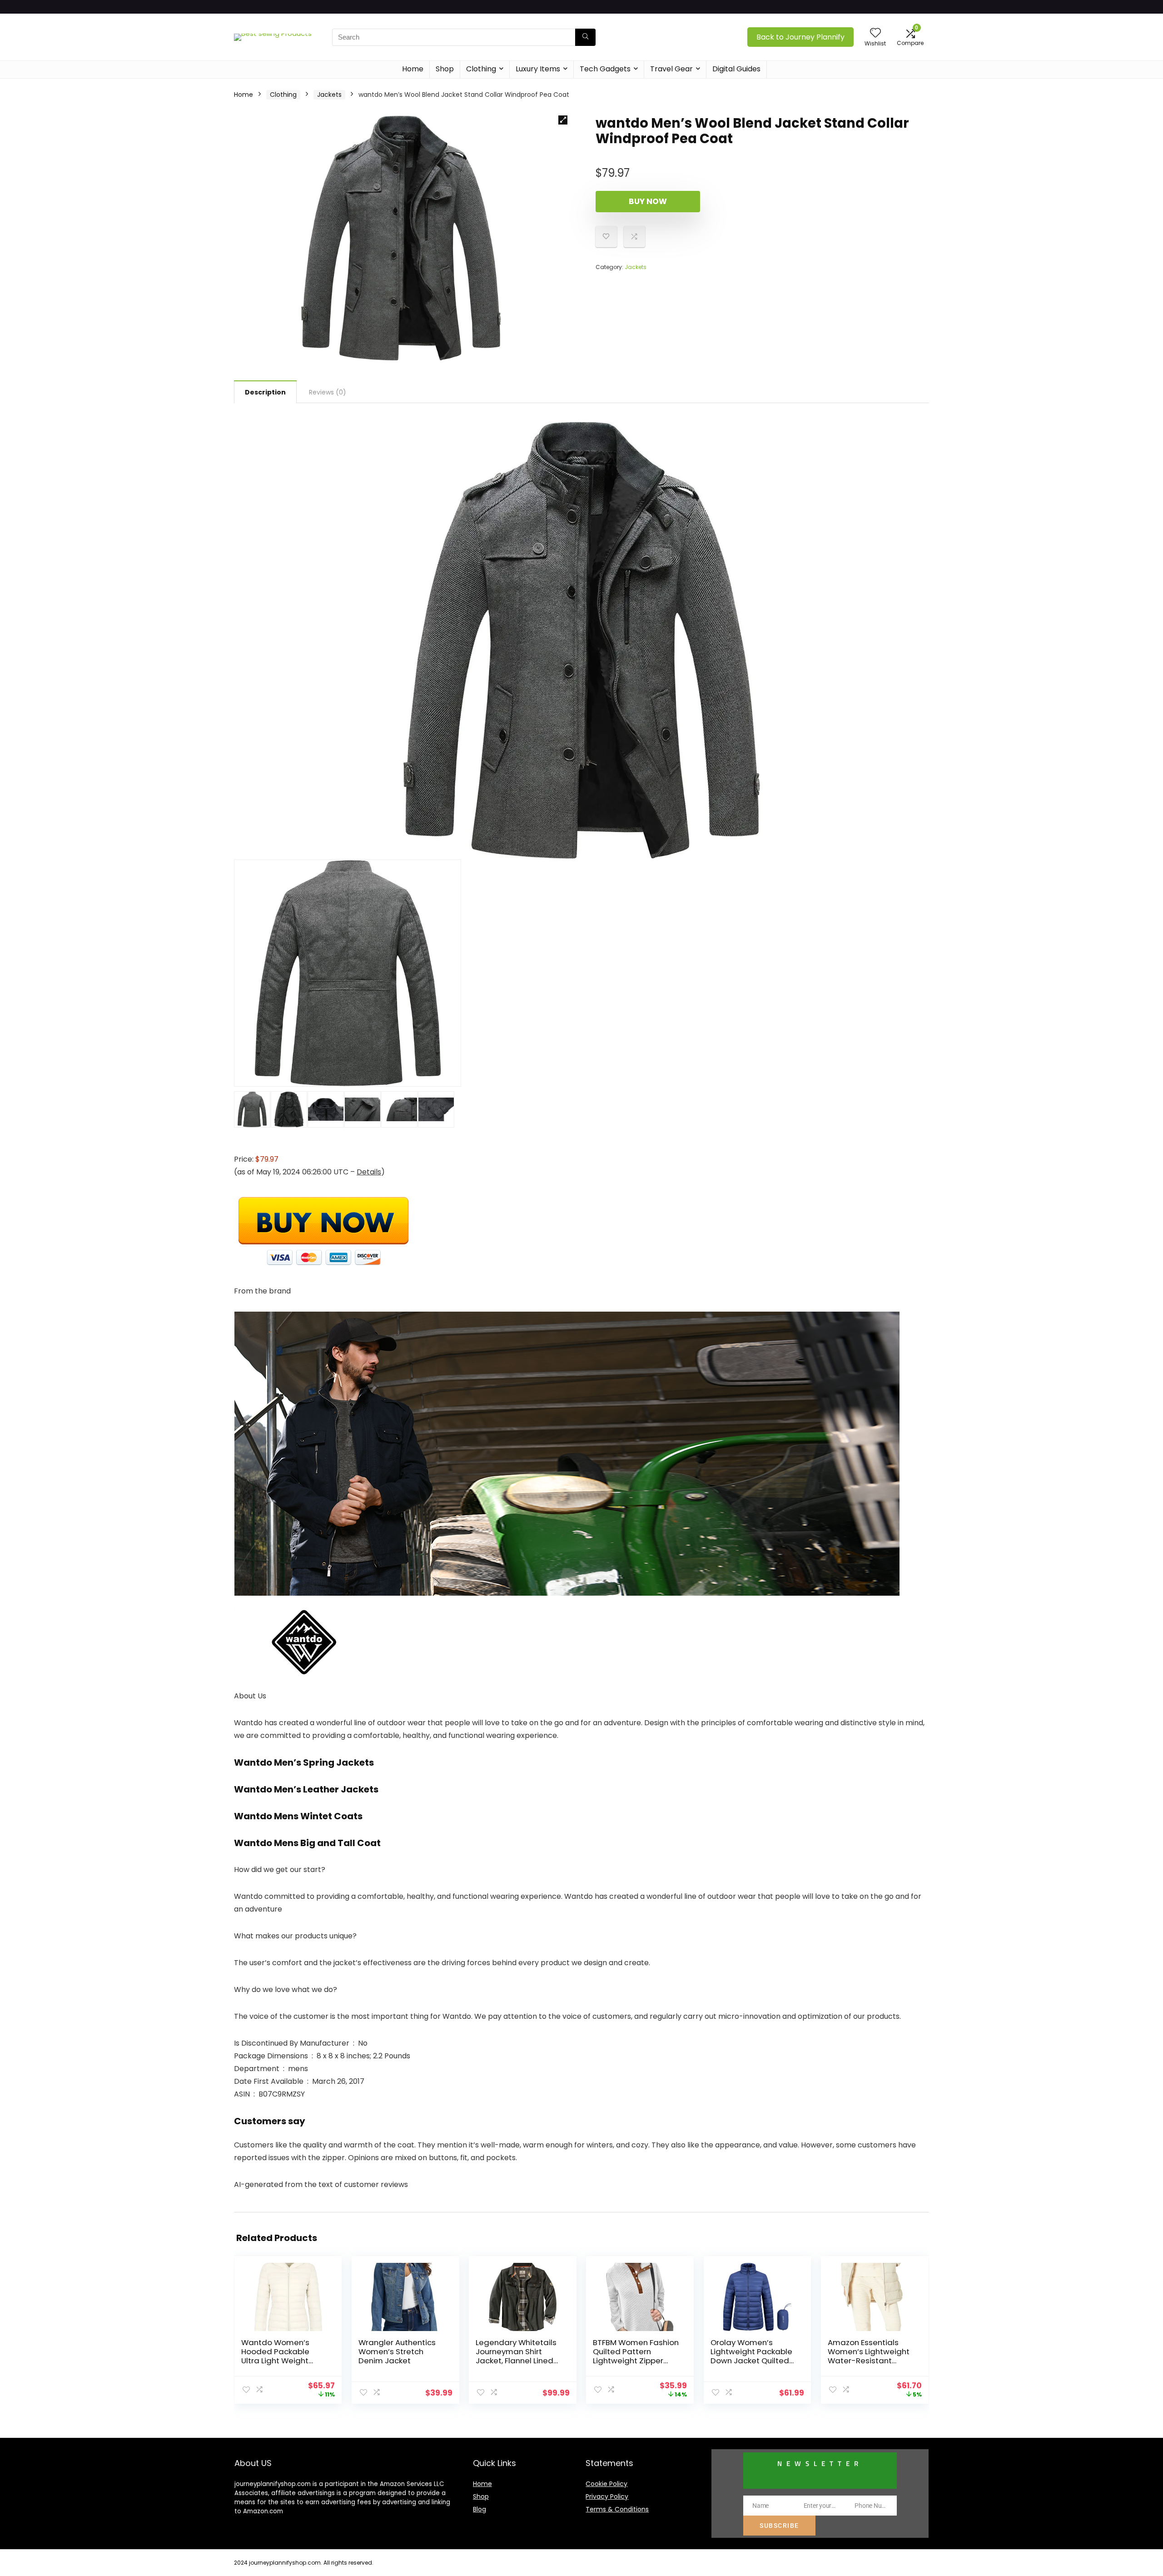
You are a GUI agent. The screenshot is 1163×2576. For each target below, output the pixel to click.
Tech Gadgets (605, 69)
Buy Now (648, 201)
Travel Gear (671, 69)
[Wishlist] (875, 33)
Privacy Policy (607, 2496)
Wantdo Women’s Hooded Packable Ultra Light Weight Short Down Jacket (277, 2356)
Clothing (481, 69)
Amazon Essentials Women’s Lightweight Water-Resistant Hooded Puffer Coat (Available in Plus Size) (870, 2361)
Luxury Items (538, 69)
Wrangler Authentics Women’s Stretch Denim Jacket (397, 2351)
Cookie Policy (606, 2484)
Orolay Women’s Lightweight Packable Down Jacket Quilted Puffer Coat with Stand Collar (751, 2361)
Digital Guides (736, 69)
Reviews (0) (328, 392)
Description (265, 392)
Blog (480, 2509)
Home (413, 69)
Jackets (329, 95)
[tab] (265, 392)
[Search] (585, 37)
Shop (445, 69)
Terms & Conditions (617, 2509)
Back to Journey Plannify (800, 37)
